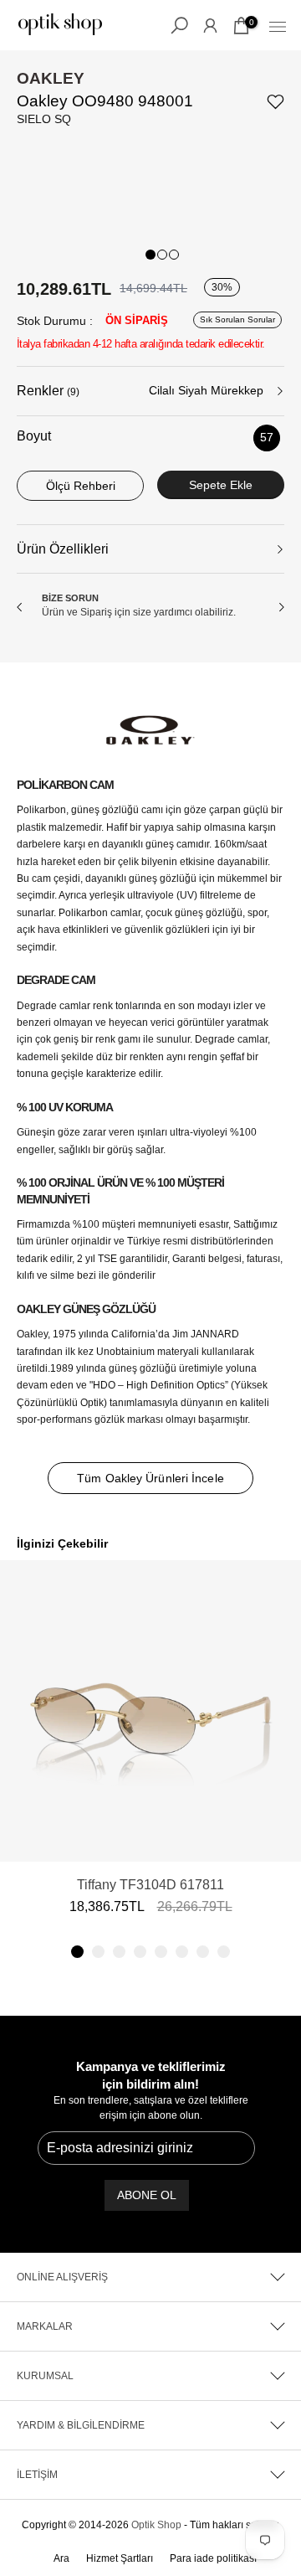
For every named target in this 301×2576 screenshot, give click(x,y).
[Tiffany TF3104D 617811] (150, 1711)
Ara (61, 2558)
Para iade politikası (213, 2558)
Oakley (51, 78)
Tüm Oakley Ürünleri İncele (150, 1478)
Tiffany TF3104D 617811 (150, 1885)
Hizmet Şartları (120, 2558)
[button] (77, 1952)
